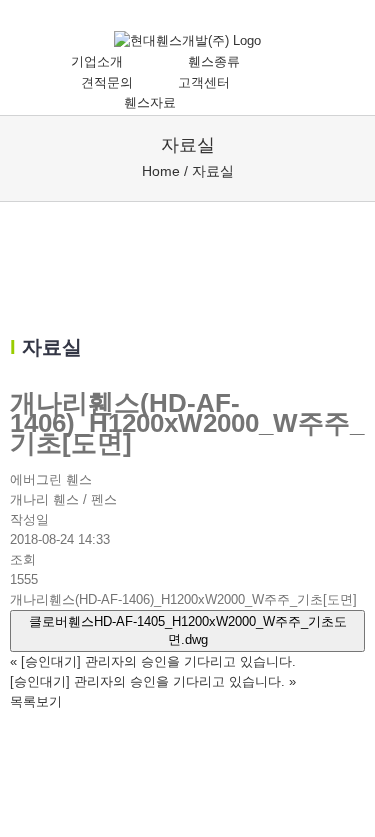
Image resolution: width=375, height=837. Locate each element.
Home (161, 171)
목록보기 (36, 701)
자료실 (213, 171)
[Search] (246, 103)
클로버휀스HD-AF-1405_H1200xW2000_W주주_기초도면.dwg (188, 630)
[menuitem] (107, 62)
